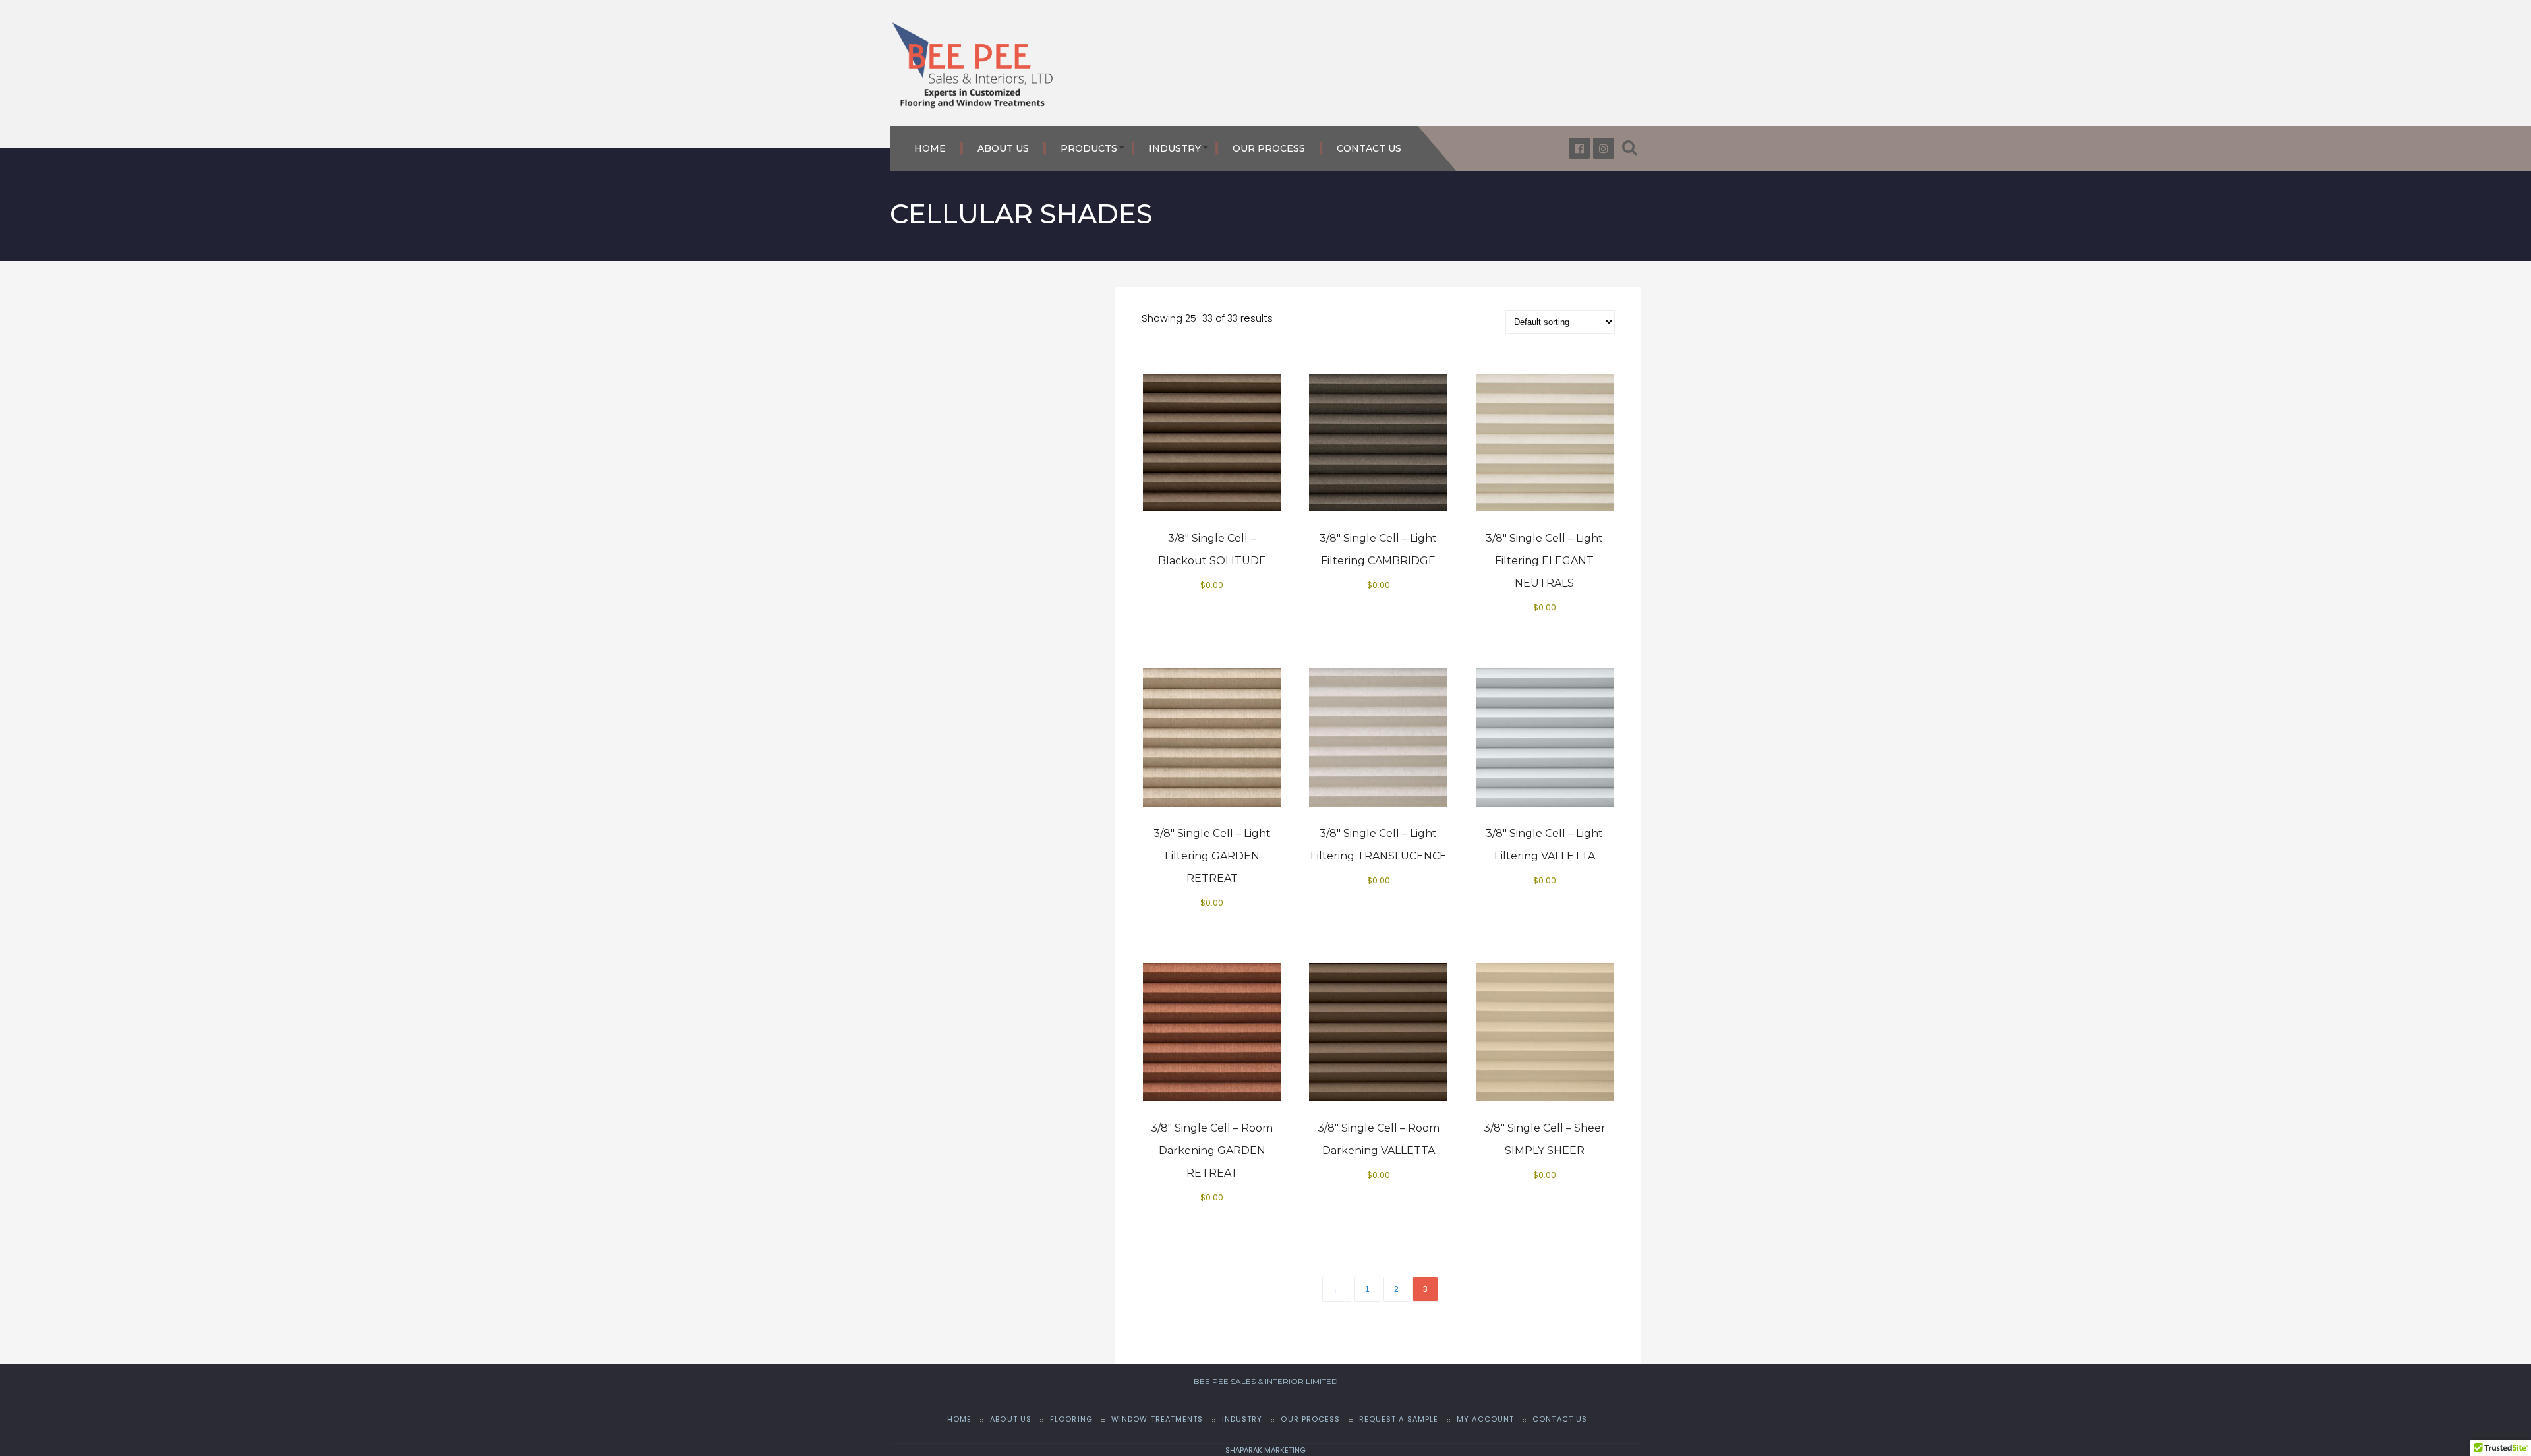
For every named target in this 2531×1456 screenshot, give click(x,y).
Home (930, 148)
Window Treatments (1157, 1419)
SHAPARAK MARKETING (1265, 1450)
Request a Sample (1399, 1419)
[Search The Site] (1629, 148)
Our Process (1269, 148)
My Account (1485, 1419)
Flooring (1071, 1419)
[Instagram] (1604, 148)
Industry (1175, 148)
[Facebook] (1579, 148)
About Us (1003, 148)
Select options (1217, 457)
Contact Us (1369, 148)
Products (1089, 148)
